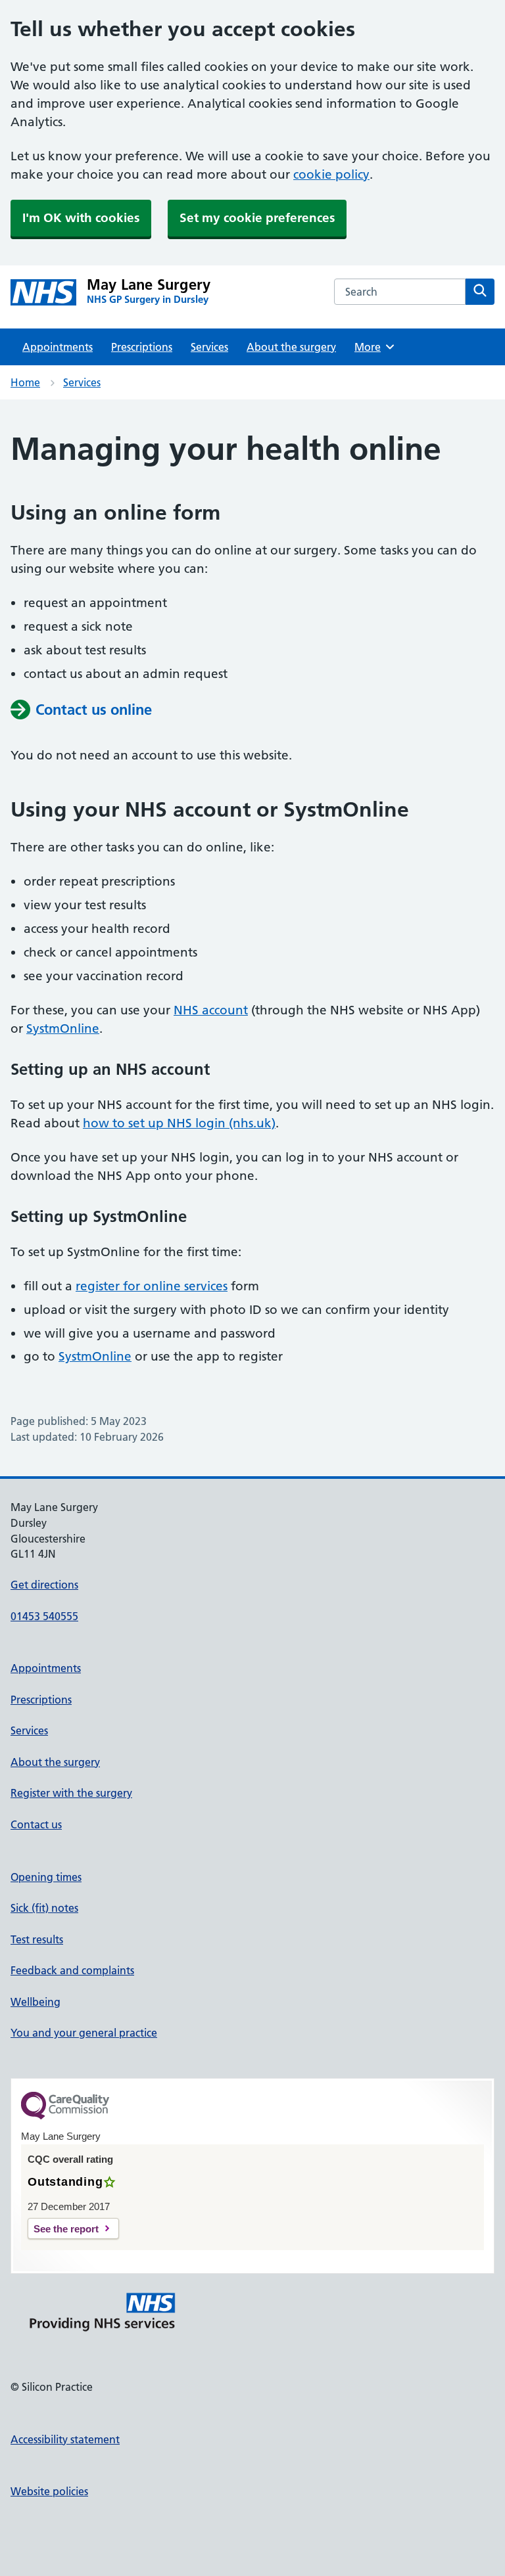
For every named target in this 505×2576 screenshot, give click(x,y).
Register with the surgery (71, 1793)
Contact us (36, 1824)
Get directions (44, 1585)
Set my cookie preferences (257, 218)
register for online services (152, 1286)
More (372, 347)
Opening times (46, 1877)
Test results (37, 1939)
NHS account (211, 1010)
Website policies (49, 2491)
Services (209, 347)
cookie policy (331, 174)
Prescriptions (142, 347)
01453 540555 (44, 1616)
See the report (66, 2229)
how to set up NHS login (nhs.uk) (179, 1123)
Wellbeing (36, 2002)
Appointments (58, 347)
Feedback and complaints (72, 1970)
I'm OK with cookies (81, 218)
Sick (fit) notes (44, 1908)
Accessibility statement (65, 2439)
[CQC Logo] (65, 2116)
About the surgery (291, 347)
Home (25, 382)
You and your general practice (84, 2033)
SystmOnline (63, 1028)
